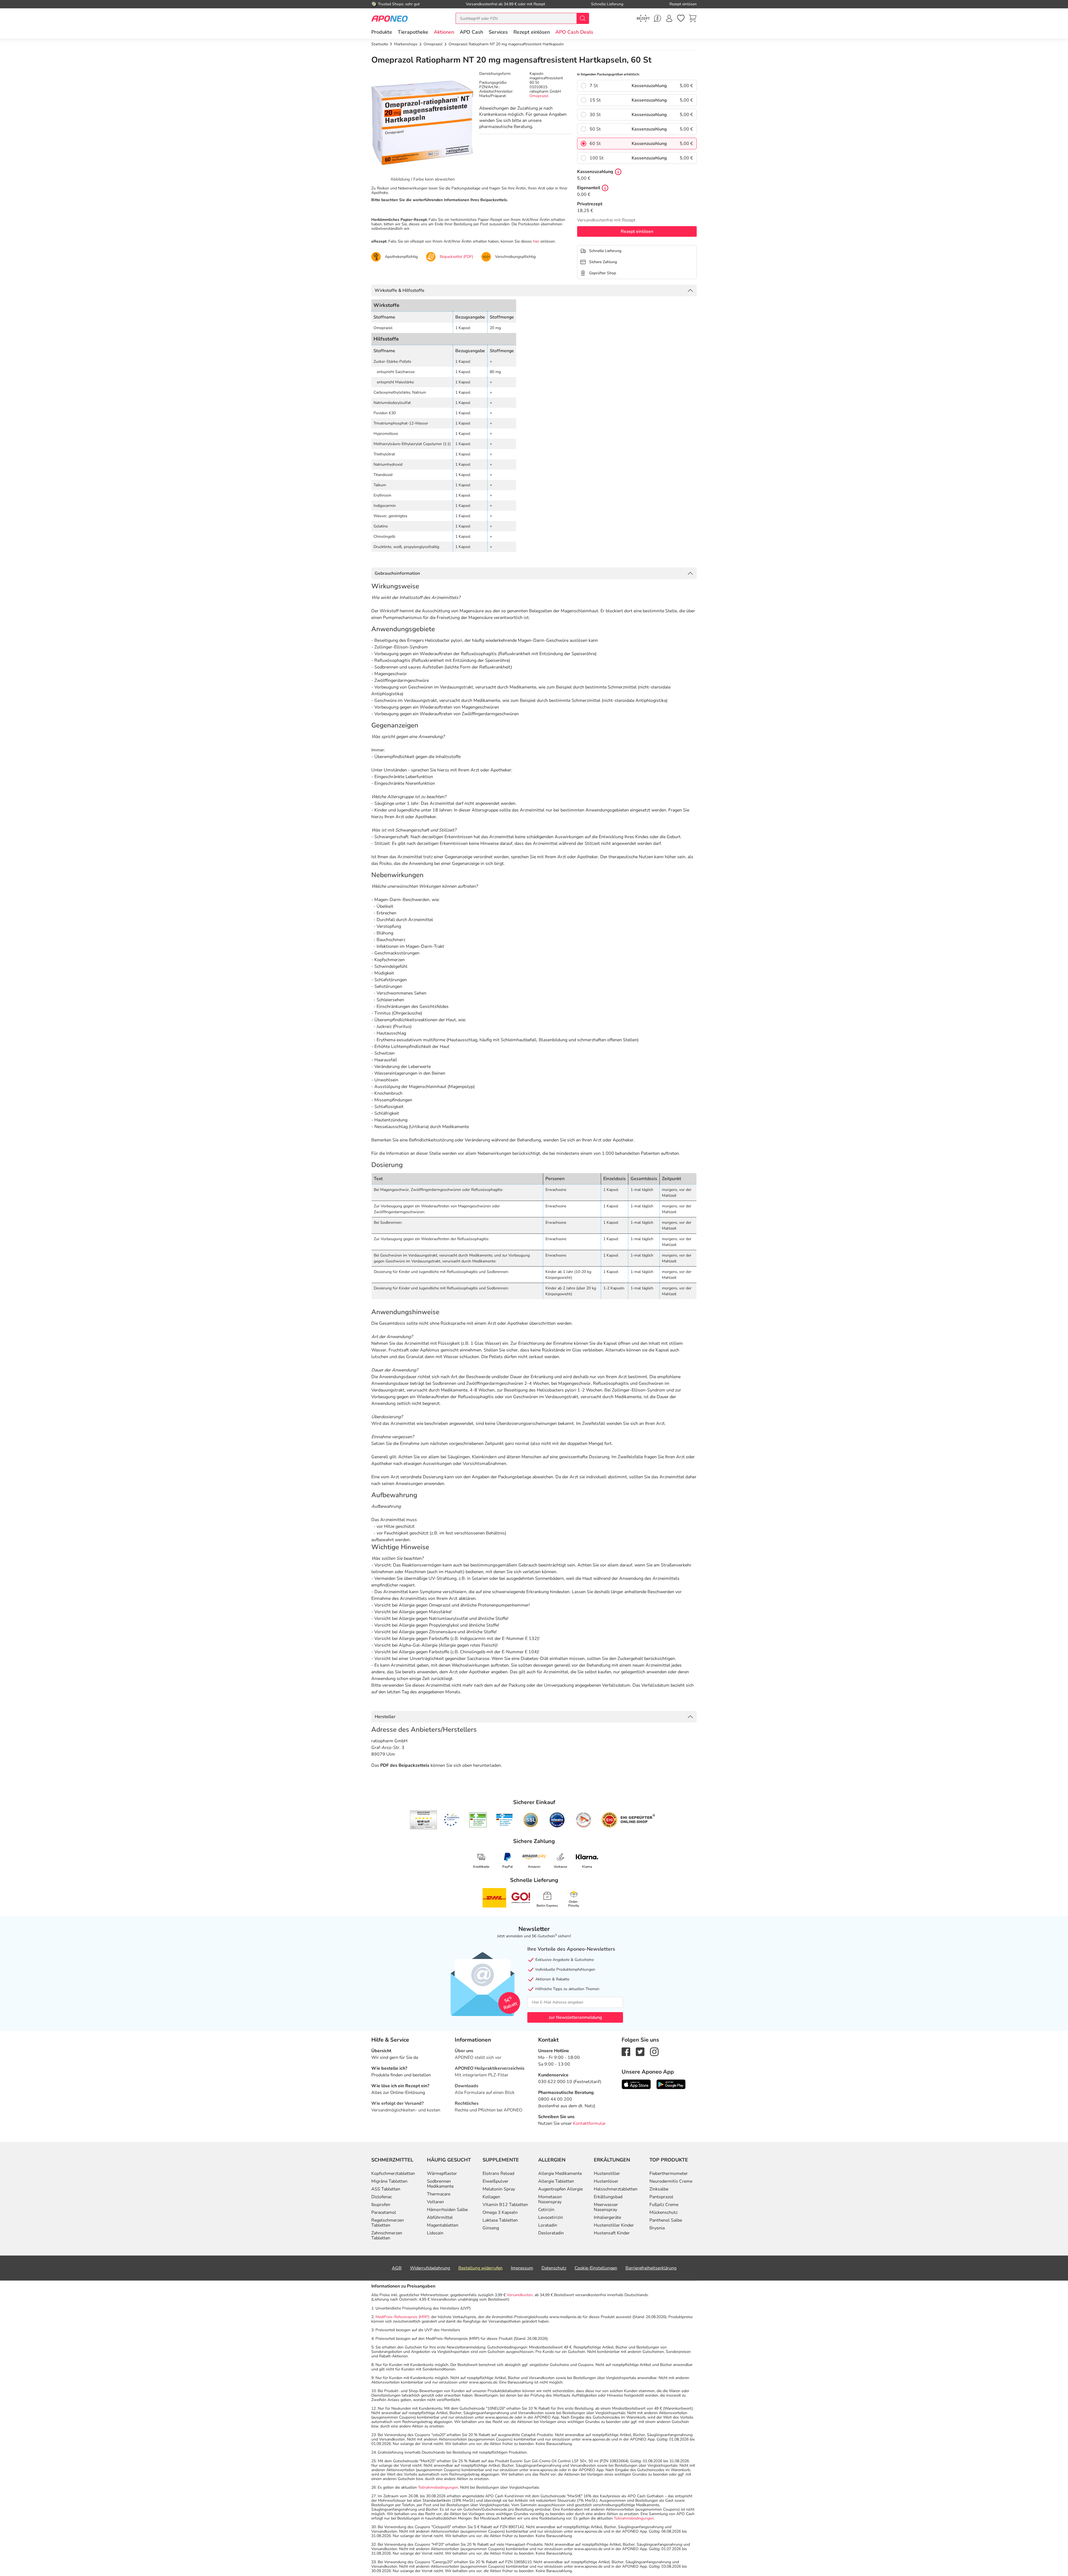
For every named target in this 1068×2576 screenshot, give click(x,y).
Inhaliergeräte (607, 2217)
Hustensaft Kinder (612, 2233)
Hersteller (385, 1717)
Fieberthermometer (669, 2173)
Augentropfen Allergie (560, 2189)
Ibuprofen (381, 2205)
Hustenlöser (606, 2181)
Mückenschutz (663, 2212)
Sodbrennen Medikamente (440, 2184)
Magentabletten (443, 2225)
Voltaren (435, 2202)
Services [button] (498, 32)
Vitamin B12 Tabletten (505, 2205)
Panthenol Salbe (666, 2220)
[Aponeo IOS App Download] (636, 2084)
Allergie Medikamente (560, 2173)
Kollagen (491, 2197)
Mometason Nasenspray (550, 2199)
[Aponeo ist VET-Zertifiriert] (504, 1820)
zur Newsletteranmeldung (575, 2017)
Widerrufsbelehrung (430, 2268)
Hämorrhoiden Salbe (447, 2210)
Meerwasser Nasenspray (606, 2207)
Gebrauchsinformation (397, 573)
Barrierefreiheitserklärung (651, 2268)
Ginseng (491, 2228)
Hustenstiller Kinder (614, 2225)
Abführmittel (440, 2217)
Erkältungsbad (608, 2197)
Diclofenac (382, 2197)
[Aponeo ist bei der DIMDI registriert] (478, 1820)
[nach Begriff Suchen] (583, 18)
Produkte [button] (382, 32)
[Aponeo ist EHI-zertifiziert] (451, 1820)
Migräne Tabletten (389, 2181)
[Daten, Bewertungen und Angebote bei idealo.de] (557, 1820)
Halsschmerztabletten (616, 2189)
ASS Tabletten (386, 2189)
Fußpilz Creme (664, 2205)
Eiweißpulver (495, 2181)
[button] (444, 32)
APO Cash (471, 32)
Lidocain (435, 2233)
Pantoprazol (661, 2197)
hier (536, 241)
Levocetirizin (551, 2217)
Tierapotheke (413, 32)
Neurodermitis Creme (671, 2181)
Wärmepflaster (442, 2173)
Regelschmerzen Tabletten (388, 2223)
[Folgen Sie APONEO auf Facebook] (626, 2051)
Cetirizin (546, 2210)
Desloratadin (551, 2233)
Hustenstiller (607, 2173)
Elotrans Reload (498, 2173)
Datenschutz (554, 2268)
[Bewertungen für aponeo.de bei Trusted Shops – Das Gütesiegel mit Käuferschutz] (423, 1820)
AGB (397, 2268)
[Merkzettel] (681, 18)
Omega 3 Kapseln (500, 2212)
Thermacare (439, 2194)
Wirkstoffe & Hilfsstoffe (400, 290)
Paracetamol (384, 2212)
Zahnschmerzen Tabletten (387, 2236)
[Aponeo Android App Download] (671, 2084)
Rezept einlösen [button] (532, 32)
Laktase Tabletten (500, 2220)
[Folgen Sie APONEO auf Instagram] (654, 2051)
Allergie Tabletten (556, 2181)
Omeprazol (539, 96)
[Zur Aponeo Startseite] (390, 18)
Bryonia (657, 2228)
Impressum (522, 2268)
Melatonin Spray (499, 2189)
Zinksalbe (659, 2189)
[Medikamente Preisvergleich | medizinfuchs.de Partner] (584, 1820)
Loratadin (548, 2225)
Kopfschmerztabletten (393, 2173)
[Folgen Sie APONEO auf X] (640, 2051)
